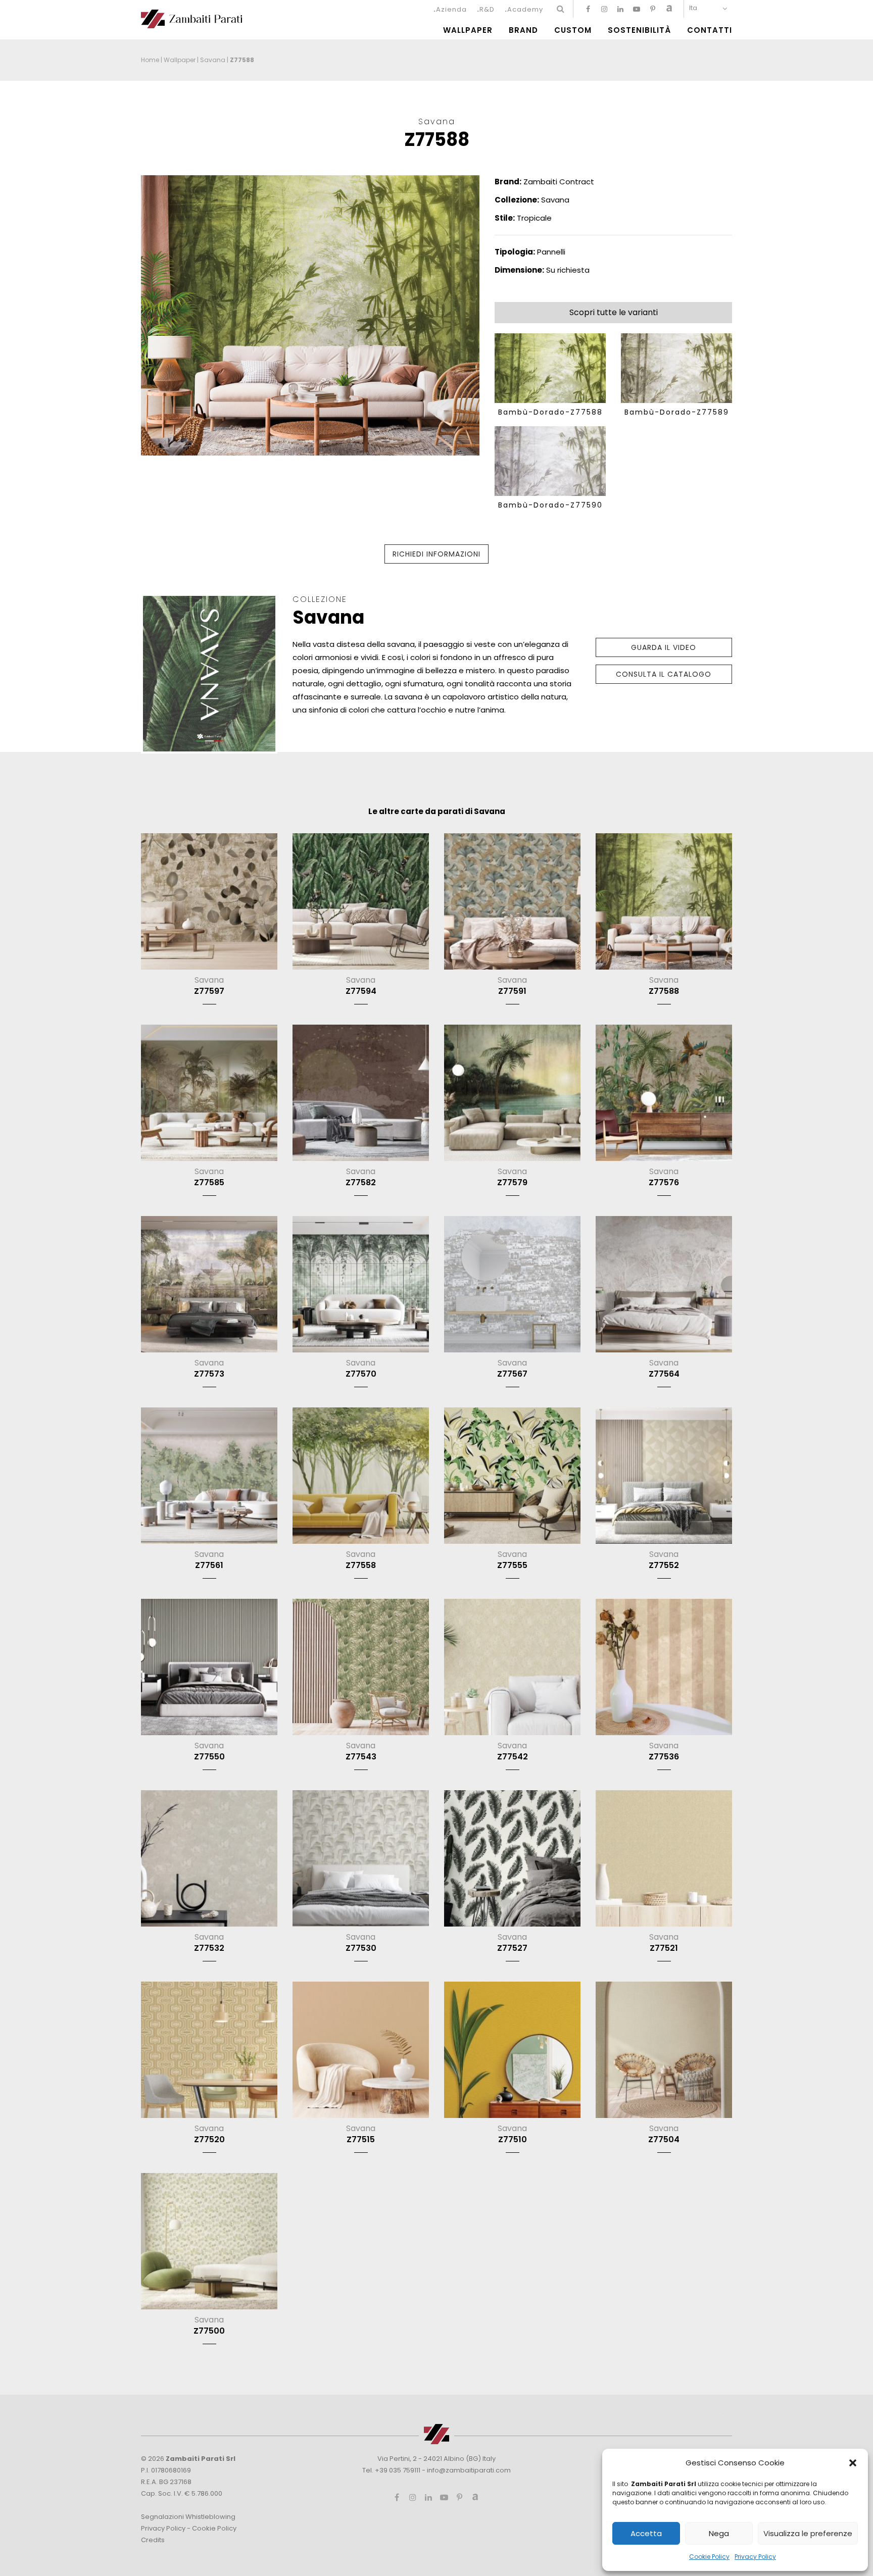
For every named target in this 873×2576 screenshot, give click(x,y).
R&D (487, 9)
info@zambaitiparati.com (469, 2470)
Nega (719, 2533)
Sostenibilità (639, 30)
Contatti (710, 30)
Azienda (451, 9)
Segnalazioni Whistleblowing (188, 2517)
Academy (525, 9)
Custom (573, 30)
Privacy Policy (755, 2557)
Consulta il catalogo (664, 674)
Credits (153, 2540)
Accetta (646, 2533)
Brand (523, 30)
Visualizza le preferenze (808, 2533)
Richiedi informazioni (437, 554)
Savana (213, 60)
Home (150, 60)
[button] (853, 2463)
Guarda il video (664, 647)
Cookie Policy (709, 2557)
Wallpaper (468, 30)
